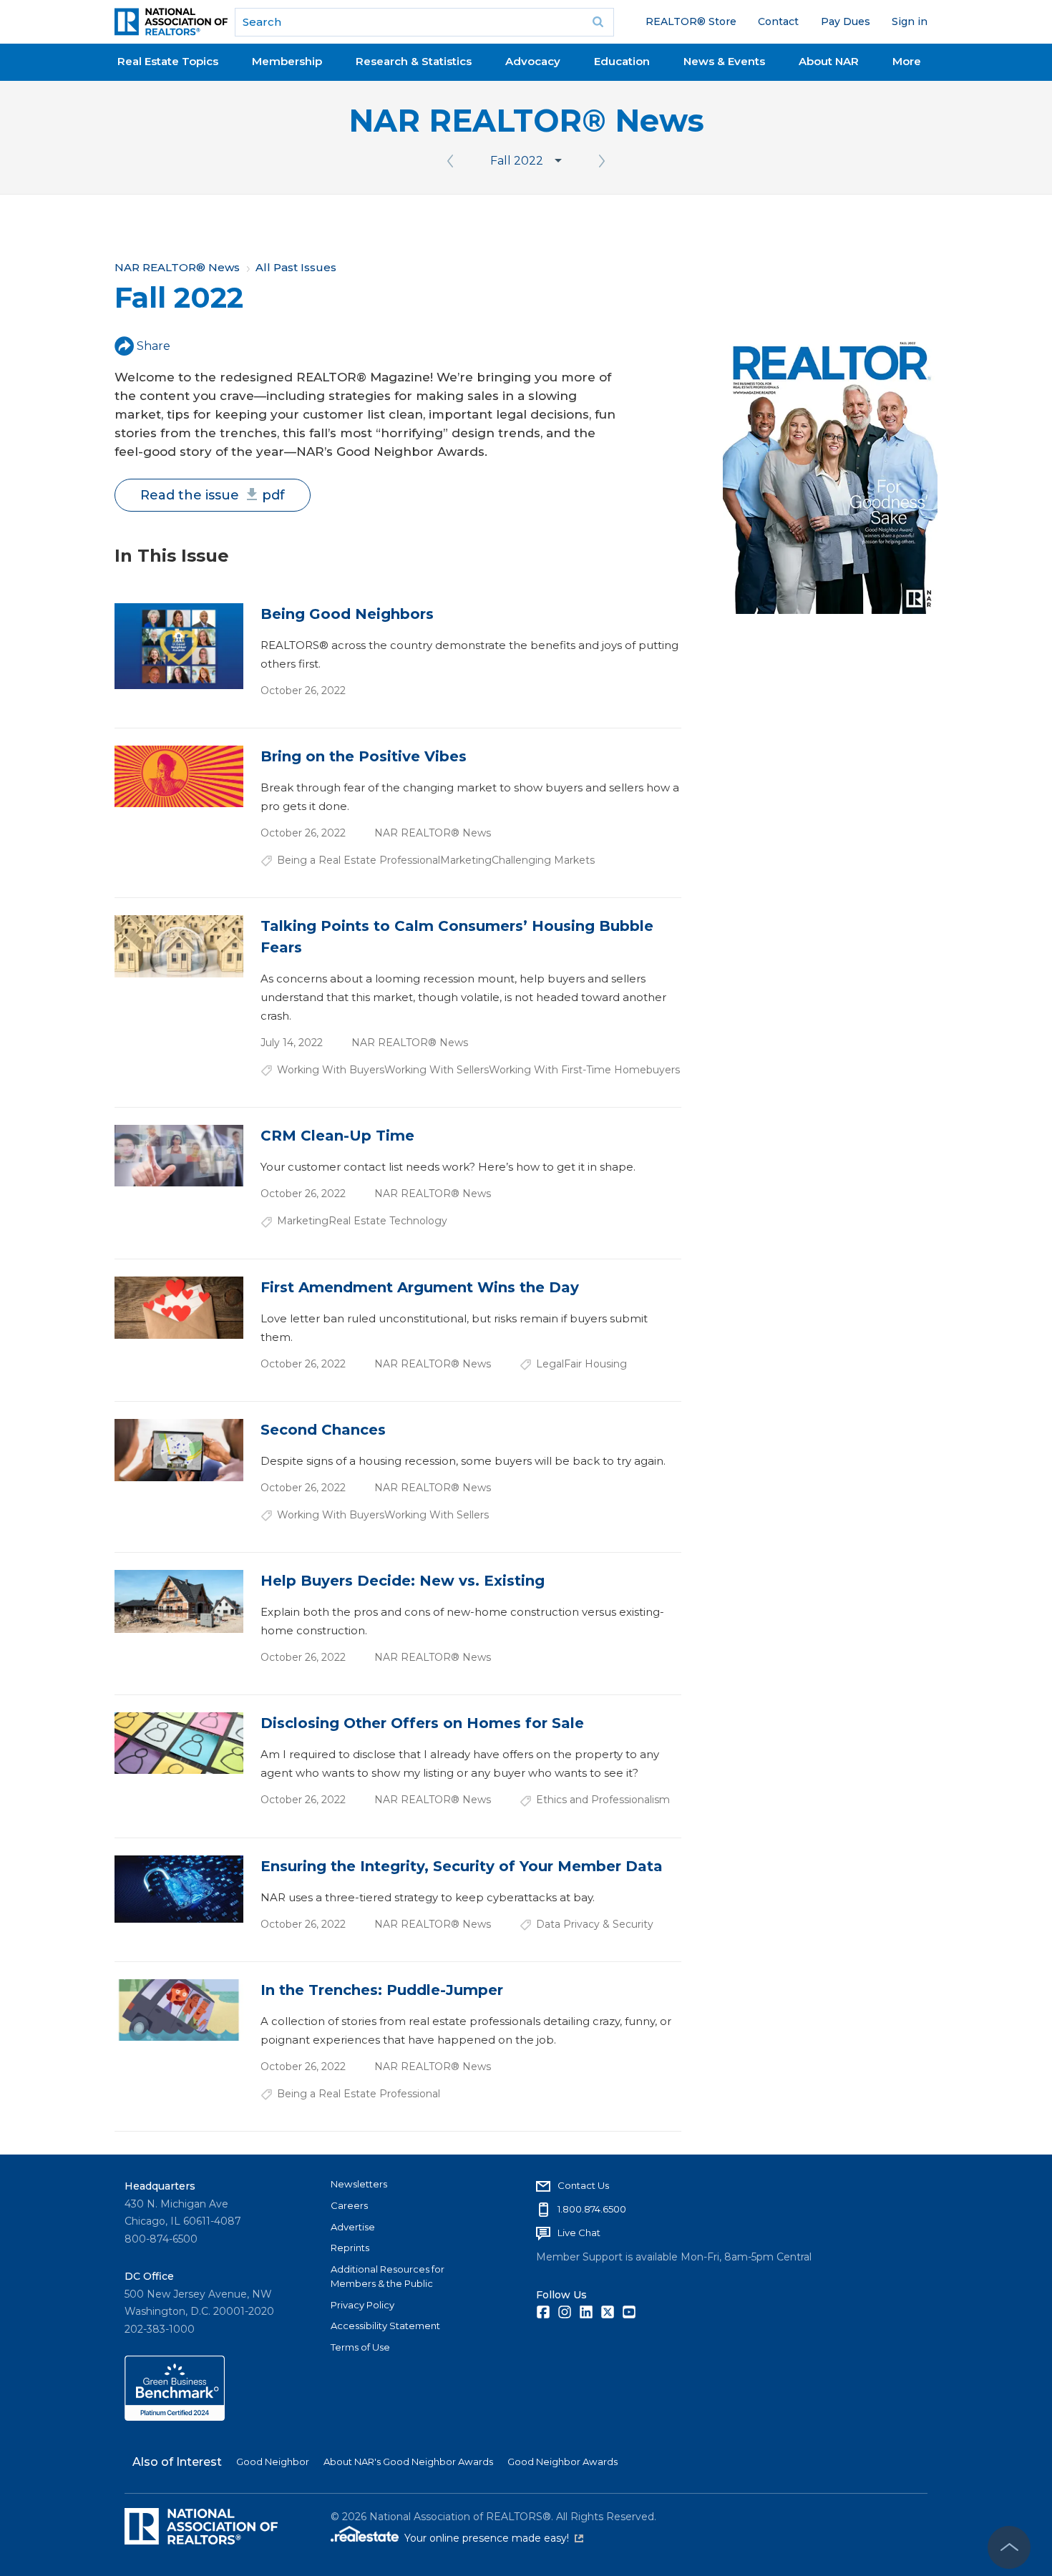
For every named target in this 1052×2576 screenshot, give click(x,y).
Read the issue (213, 495)
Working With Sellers (437, 1070)
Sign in (910, 21)
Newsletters (359, 2184)
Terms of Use (360, 2347)
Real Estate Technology (388, 1221)
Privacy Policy (362, 2305)
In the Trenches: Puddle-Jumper (382, 1990)
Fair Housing (595, 1364)
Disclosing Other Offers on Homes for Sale (422, 1723)
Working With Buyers (331, 1070)
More (907, 61)
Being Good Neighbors (347, 614)
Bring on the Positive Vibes (364, 756)
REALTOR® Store (691, 21)
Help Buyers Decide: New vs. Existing (403, 1581)
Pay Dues (846, 21)
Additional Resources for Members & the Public (388, 2276)
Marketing (466, 860)
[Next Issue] (602, 161)
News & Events (724, 61)
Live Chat (579, 2233)
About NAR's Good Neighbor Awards (408, 2462)
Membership (287, 61)
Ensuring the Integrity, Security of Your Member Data (462, 1866)
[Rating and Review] (175, 2417)
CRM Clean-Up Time (337, 1136)
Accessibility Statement (385, 2326)
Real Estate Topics (168, 61)
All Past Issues (296, 267)
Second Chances (323, 1430)
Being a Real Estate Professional (359, 860)
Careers (349, 2205)
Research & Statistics (414, 61)
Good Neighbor (273, 2462)
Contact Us (583, 2185)
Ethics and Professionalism (603, 1800)
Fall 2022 (517, 161)
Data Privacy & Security (595, 1924)
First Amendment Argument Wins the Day (420, 1287)
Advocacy (533, 61)
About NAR (829, 61)
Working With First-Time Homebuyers (584, 1070)
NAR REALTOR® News (526, 121)
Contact (778, 21)
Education (622, 61)
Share (154, 346)
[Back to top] (1009, 2547)
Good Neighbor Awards (562, 2462)
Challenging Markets (543, 860)
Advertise (353, 2227)
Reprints (350, 2248)
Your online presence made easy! (494, 2538)
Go (598, 22)
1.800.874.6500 (592, 2209)
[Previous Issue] (450, 161)
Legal (550, 1364)
